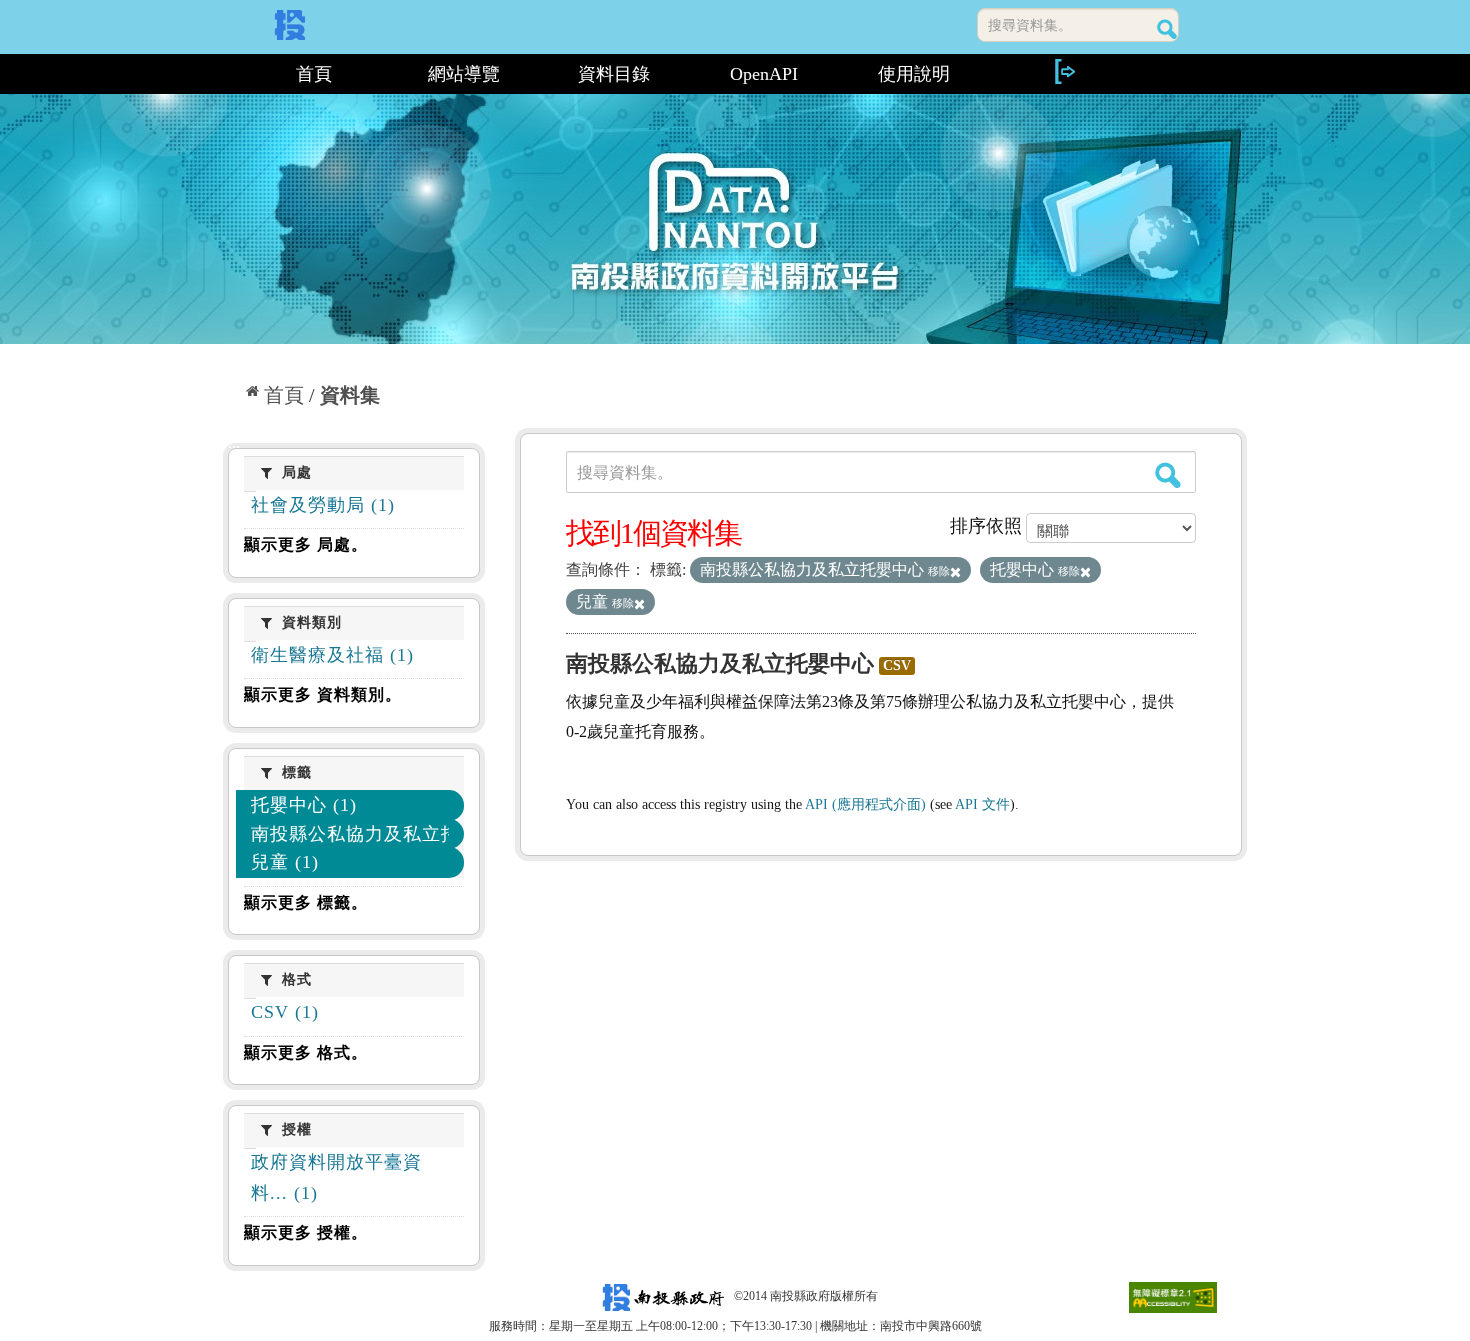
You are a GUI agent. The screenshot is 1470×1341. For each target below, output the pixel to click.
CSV (897, 665)
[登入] (1064, 71)
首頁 (314, 74)
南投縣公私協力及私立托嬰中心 (720, 663)
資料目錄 (614, 74)
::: (231, 74)
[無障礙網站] (1173, 1296)
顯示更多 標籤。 (306, 902)
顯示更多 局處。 (306, 544)
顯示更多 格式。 (306, 1052)
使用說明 (914, 74)
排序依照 (986, 526)
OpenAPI (764, 74)
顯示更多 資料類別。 (323, 694)
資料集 (350, 395)
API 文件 (982, 804)
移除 (939, 571)
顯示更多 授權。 (306, 1232)
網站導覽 (464, 74)
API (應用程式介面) (865, 804)
